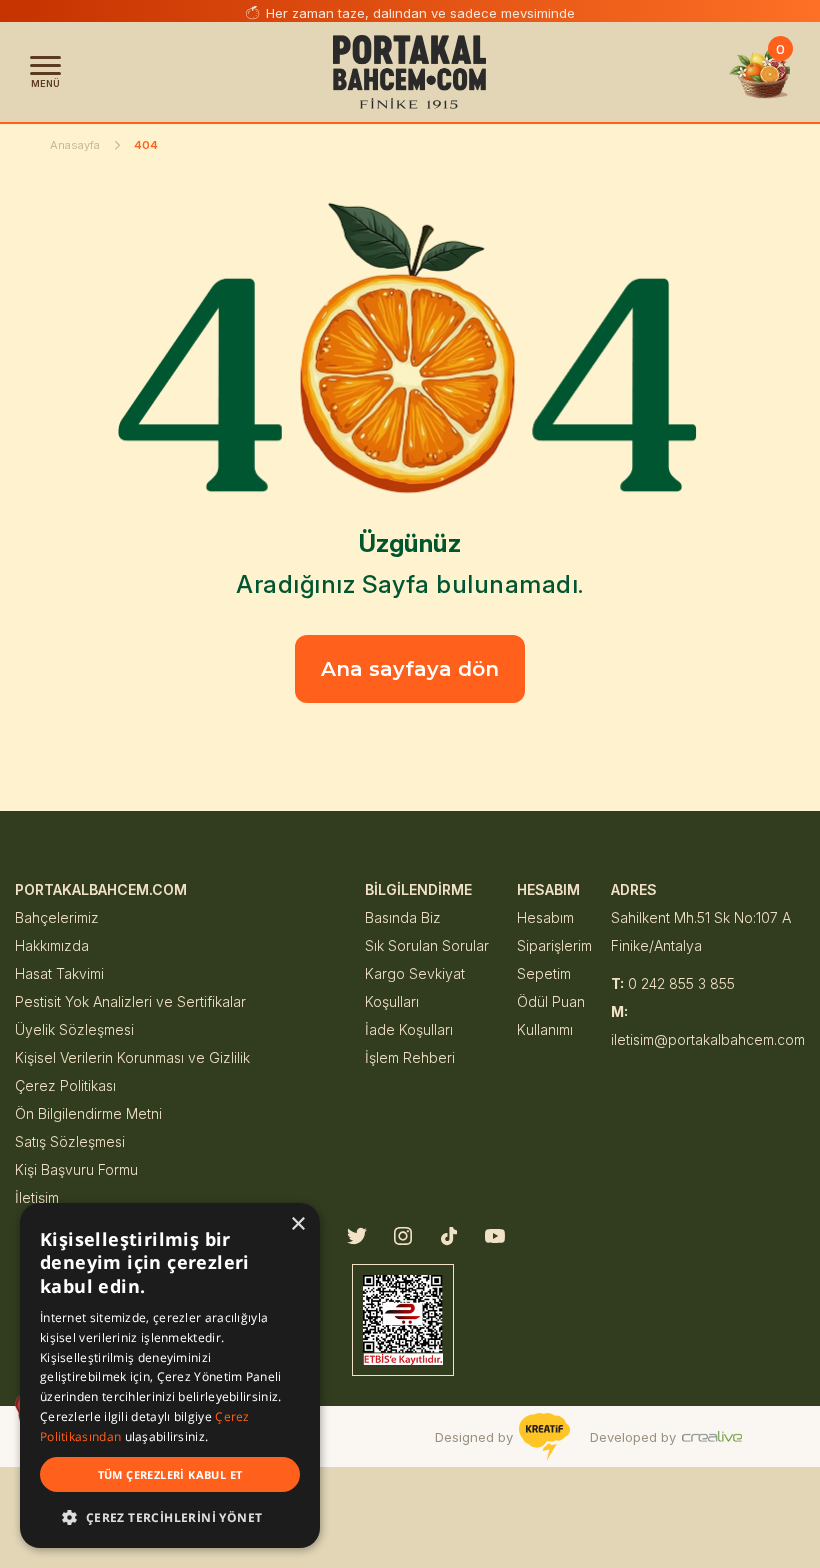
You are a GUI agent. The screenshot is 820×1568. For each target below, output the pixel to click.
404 (146, 145)
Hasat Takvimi (59, 973)
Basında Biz (403, 917)
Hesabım (545, 917)
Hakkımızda (52, 945)
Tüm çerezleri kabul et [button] (170, 1474)
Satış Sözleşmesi (70, 1141)
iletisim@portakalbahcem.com (708, 1025)
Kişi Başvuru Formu (76, 1169)
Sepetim (544, 973)
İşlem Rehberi (410, 1057)
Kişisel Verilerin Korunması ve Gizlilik (132, 1057)
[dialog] (170, 1375)
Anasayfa (75, 145)
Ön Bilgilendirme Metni (88, 1113)
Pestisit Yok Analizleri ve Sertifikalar (130, 1001)
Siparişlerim (554, 945)
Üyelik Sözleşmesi (74, 1029)
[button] (170, 1516)
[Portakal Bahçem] (409, 72)
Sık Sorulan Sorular (427, 945)
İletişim (37, 1197)
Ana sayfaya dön (410, 669)
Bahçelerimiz (57, 917)
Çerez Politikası (65, 1085)
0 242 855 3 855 (673, 983)
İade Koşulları (409, 1029)
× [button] (297, 1224)
